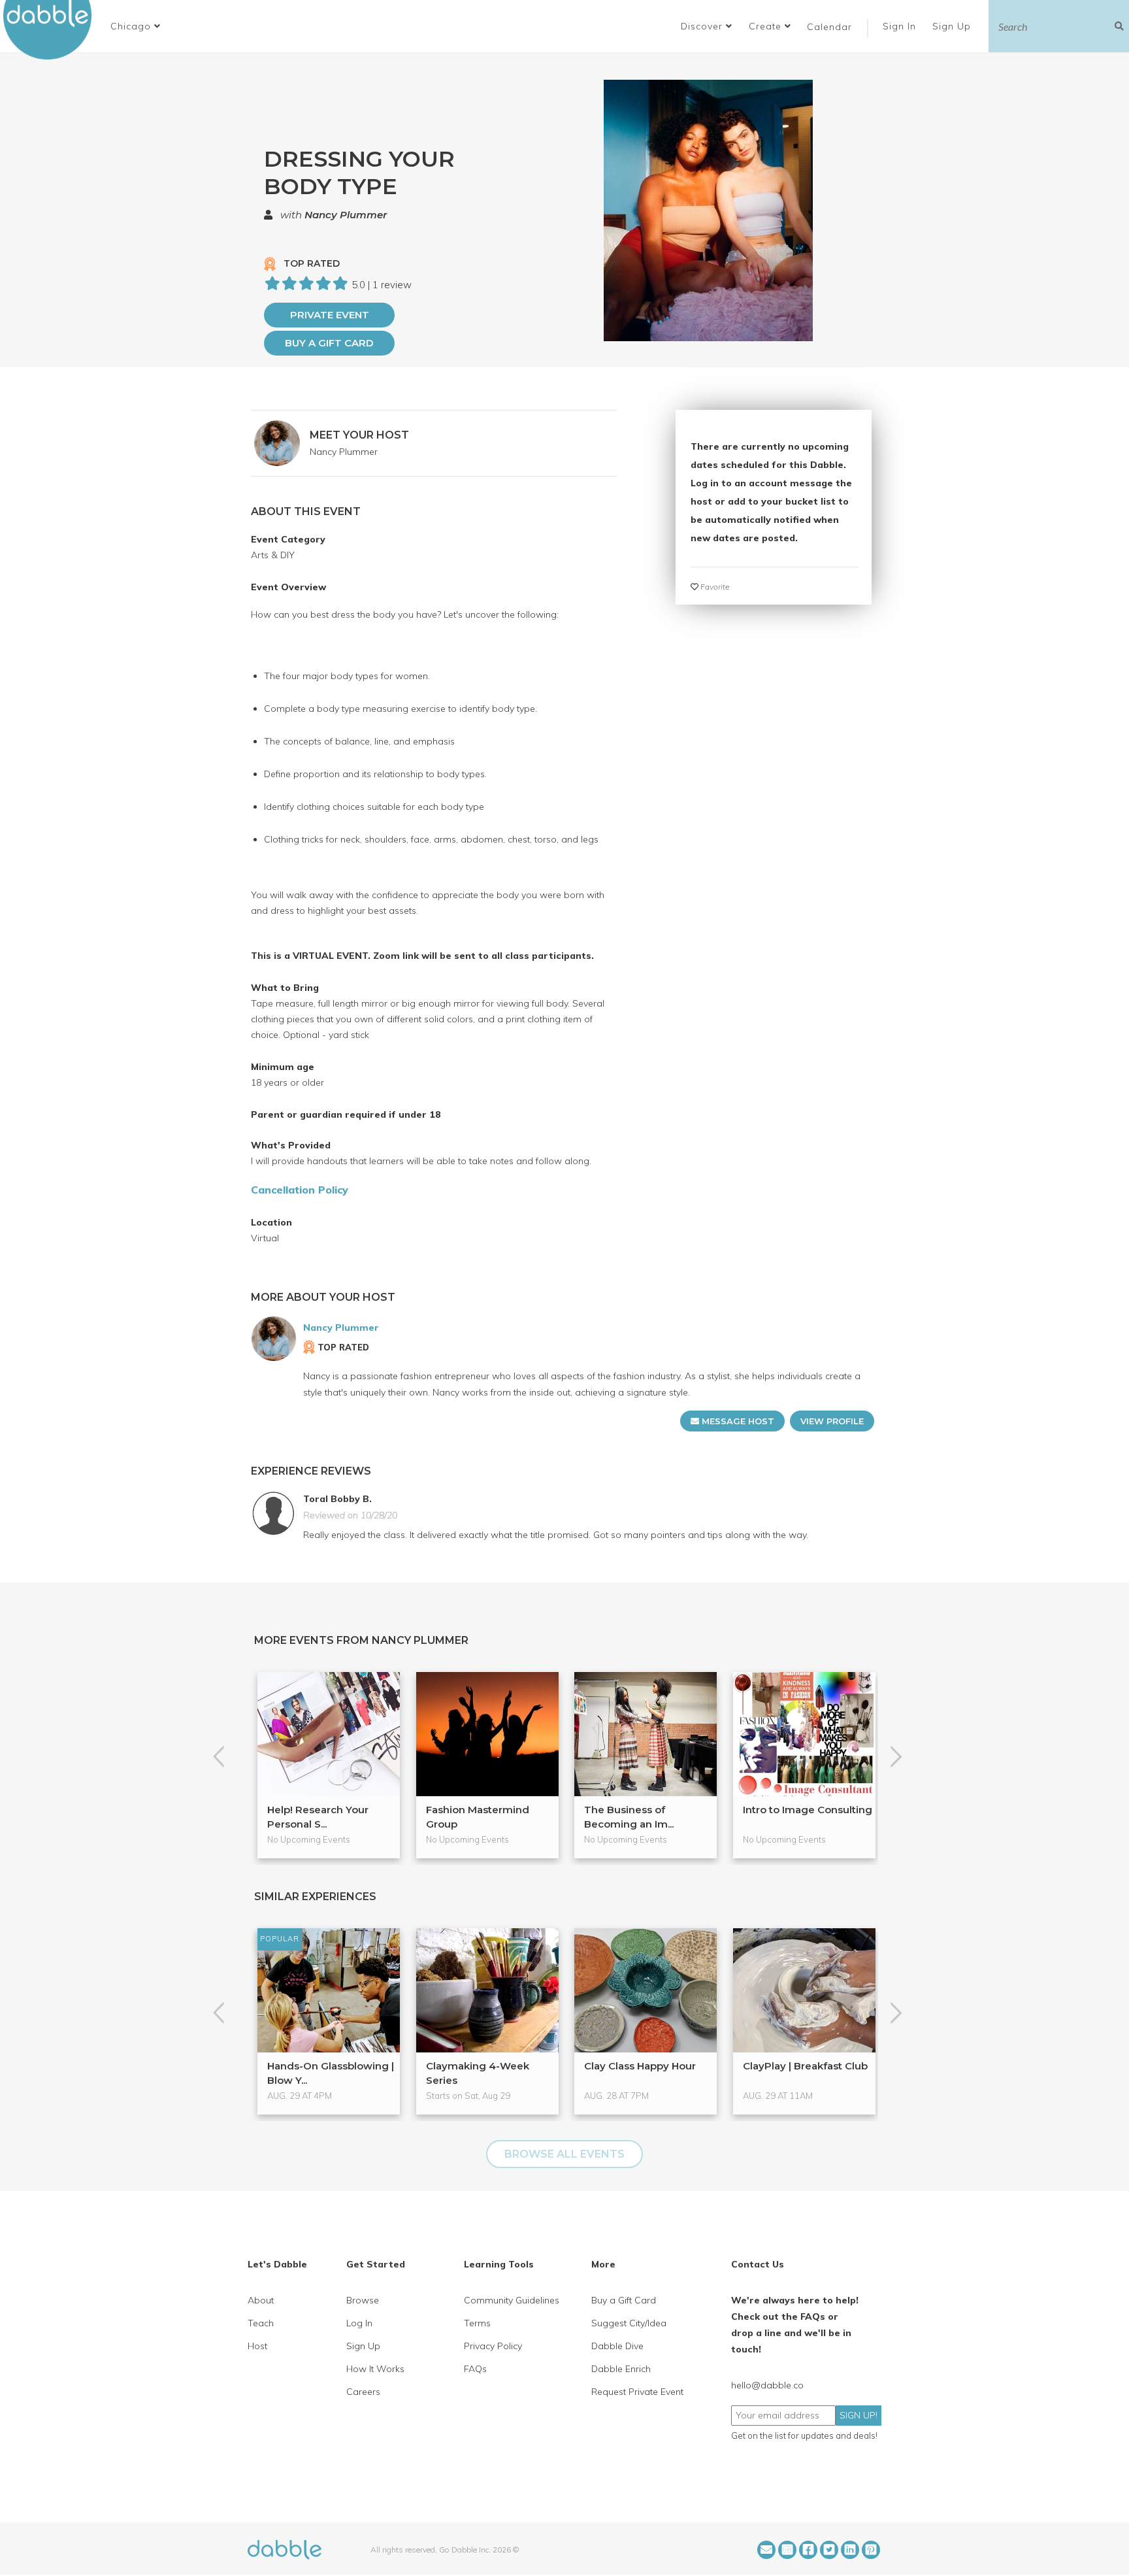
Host (257, 2346)
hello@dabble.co (767, 2385)
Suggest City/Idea (629, 2323)
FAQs (475, 2369)
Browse (363, 2300)
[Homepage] (285, 2549)
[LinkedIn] (850, 2550)
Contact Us (758, 2264)
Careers (363, 2392)
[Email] (766, 2550)
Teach (261, 2323)
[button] (136, 26)
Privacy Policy (493, 2346)
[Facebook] (808, 2550)
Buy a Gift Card (329, 343)
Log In (359, 2323)
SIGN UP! (859, 2415)
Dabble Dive (617, 2346)
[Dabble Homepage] (52, 30)
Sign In (901, 26)
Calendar (829, 27)
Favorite (714, 587)
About (261, 2300)
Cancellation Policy (300, 1190)
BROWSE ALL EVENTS (564, 2154)
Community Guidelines (512, 2300)
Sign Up (953, 26)
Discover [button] (703, 26)
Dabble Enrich (621, 2369)
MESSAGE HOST (737, 1421)
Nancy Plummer (346, 215)
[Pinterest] (871, 2550)
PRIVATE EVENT (330, 315)
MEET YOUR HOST (359, 435)
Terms (477, 2323)
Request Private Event (637, 2392)
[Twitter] (829, 2550)
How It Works (375, 2369)
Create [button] (767, 26)
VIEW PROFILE (832, 1421)
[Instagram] (787, 2550)
